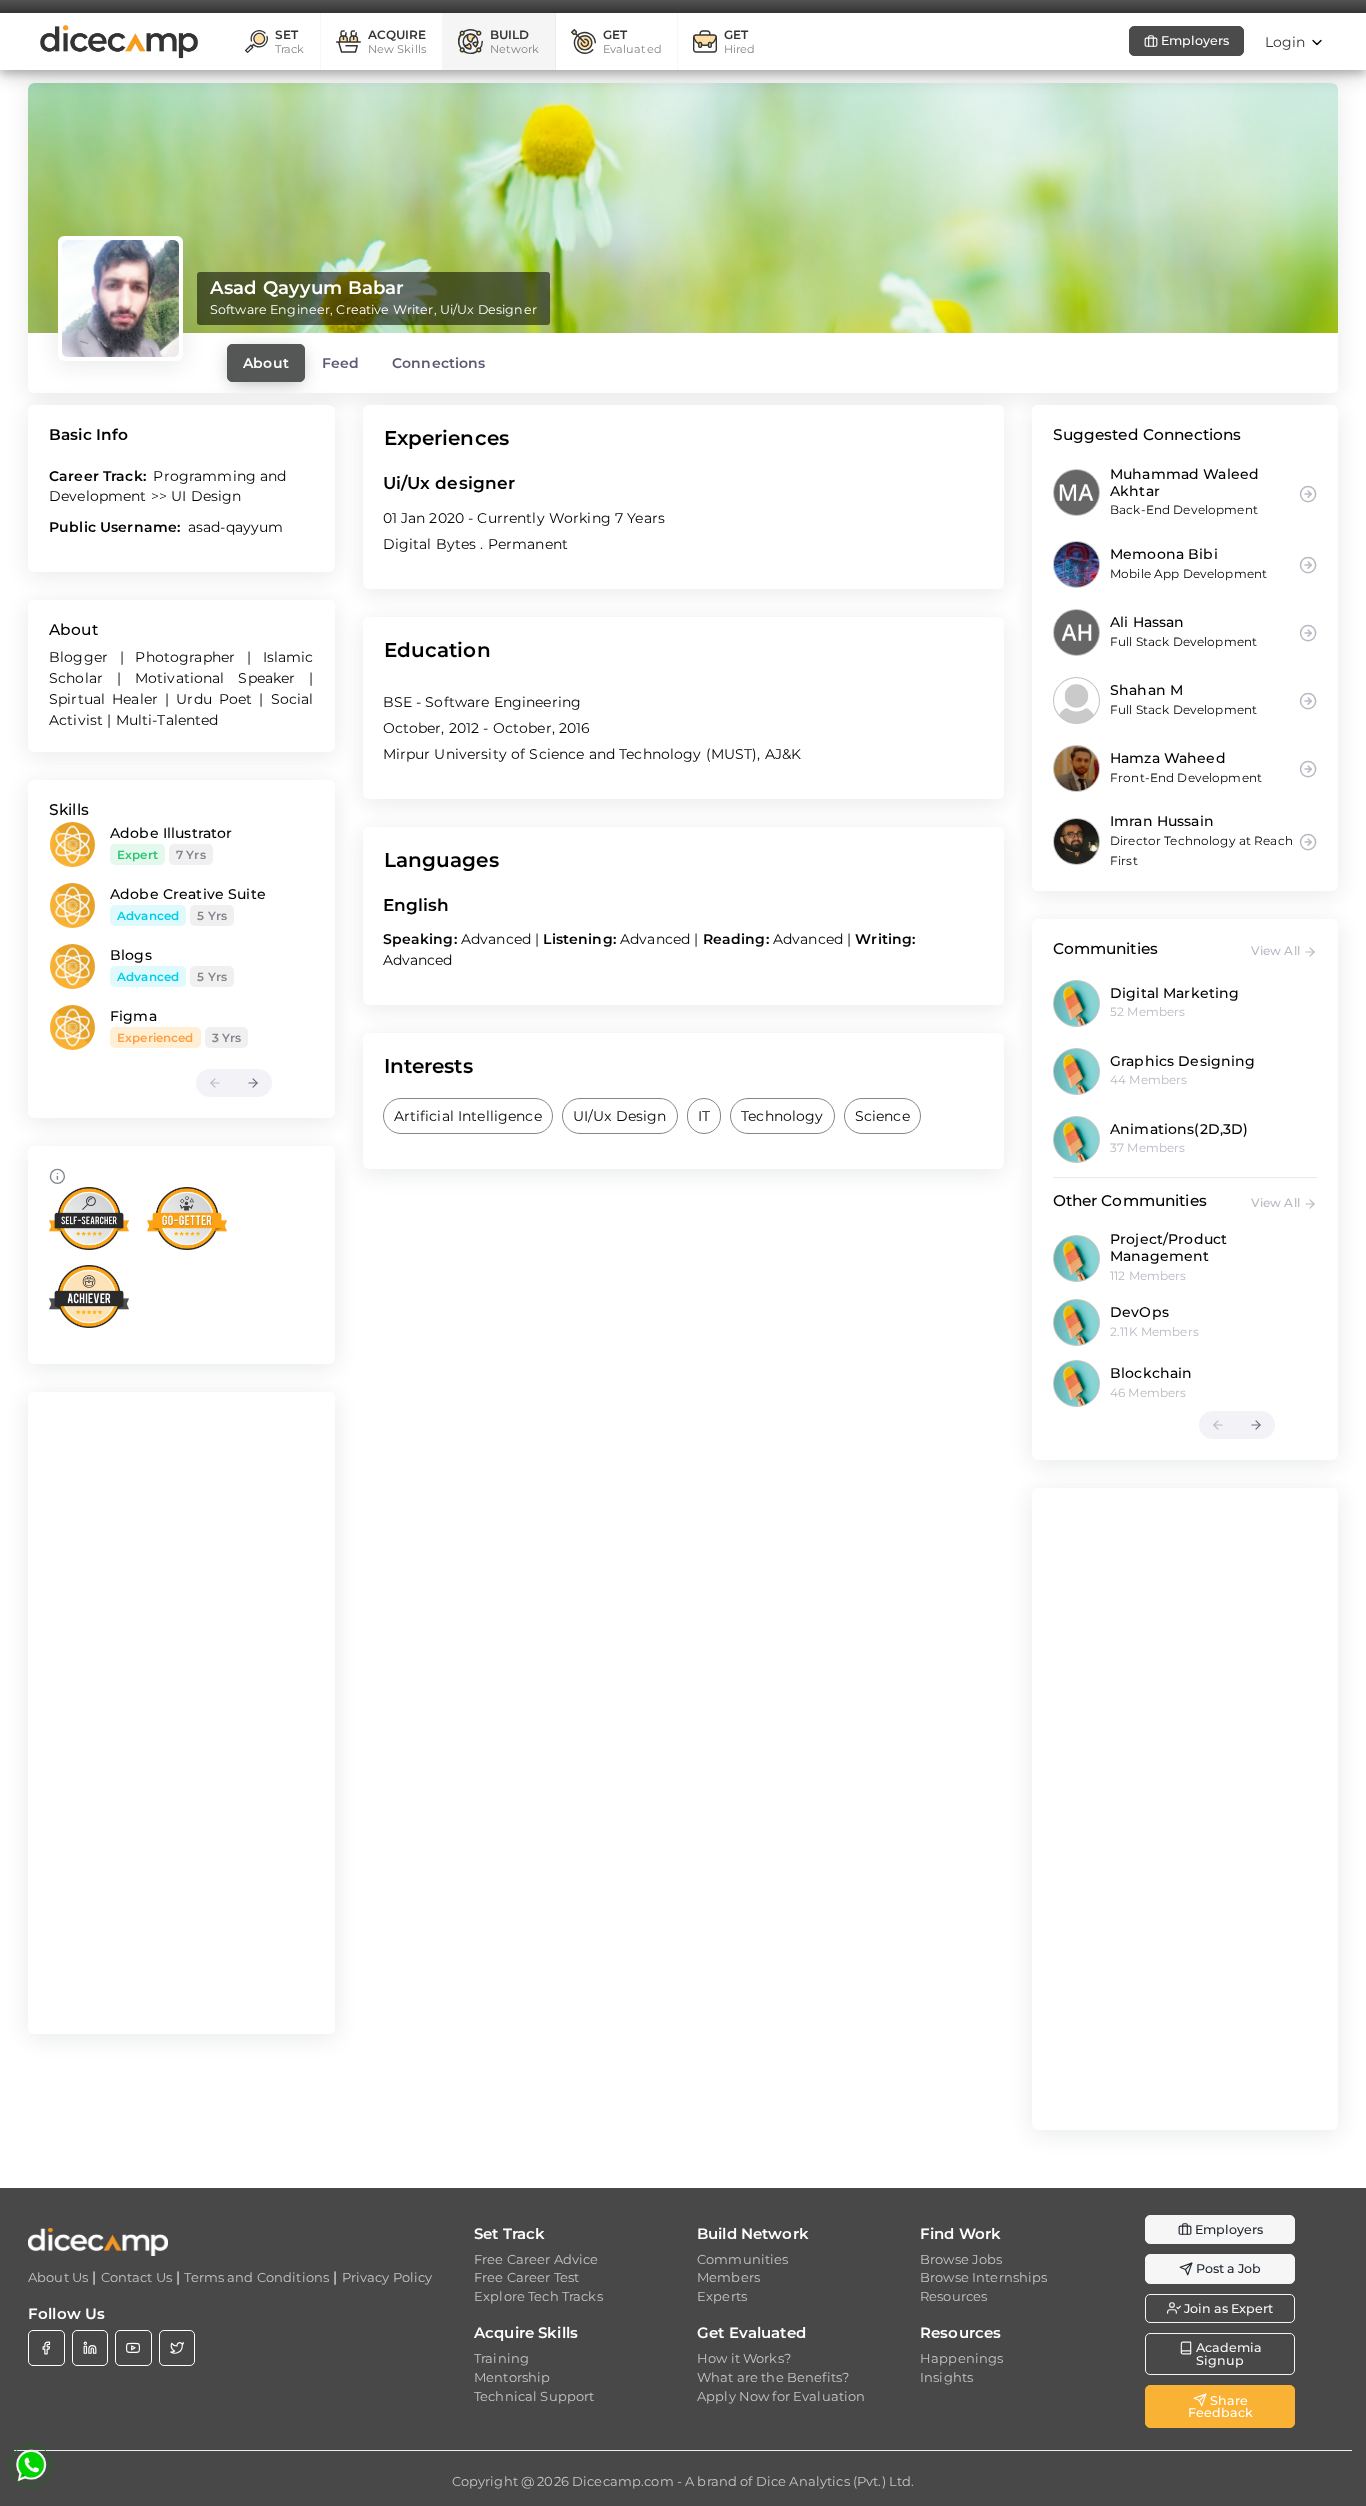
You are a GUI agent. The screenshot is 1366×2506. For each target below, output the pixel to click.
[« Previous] (215, 1083)
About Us (58, 2277)
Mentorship (512, 2377)
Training (501, 2358)
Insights (946, 2377)
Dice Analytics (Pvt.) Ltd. (835, 2481)
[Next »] (253, 1083)
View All (1277, 950)
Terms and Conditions (256, 2277)
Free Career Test (526, 2277)
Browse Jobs (961, 2259)
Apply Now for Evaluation (781, 2396)
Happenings (961, 2358)
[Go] (1307, 1002)
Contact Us (136, 2277)
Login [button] (1287, 42)
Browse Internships (984, 2277)
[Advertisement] (181, 1713)
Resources (953, 2296)
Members (728, 2277)
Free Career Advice (536, 2259)
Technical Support (534, 2396)
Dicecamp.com (623, 2481)
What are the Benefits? (773, 2377)
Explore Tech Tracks (538, 2296)
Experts (722, 2296)
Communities (743, 2259)
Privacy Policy (387, 2277)
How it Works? (744, 2358)
